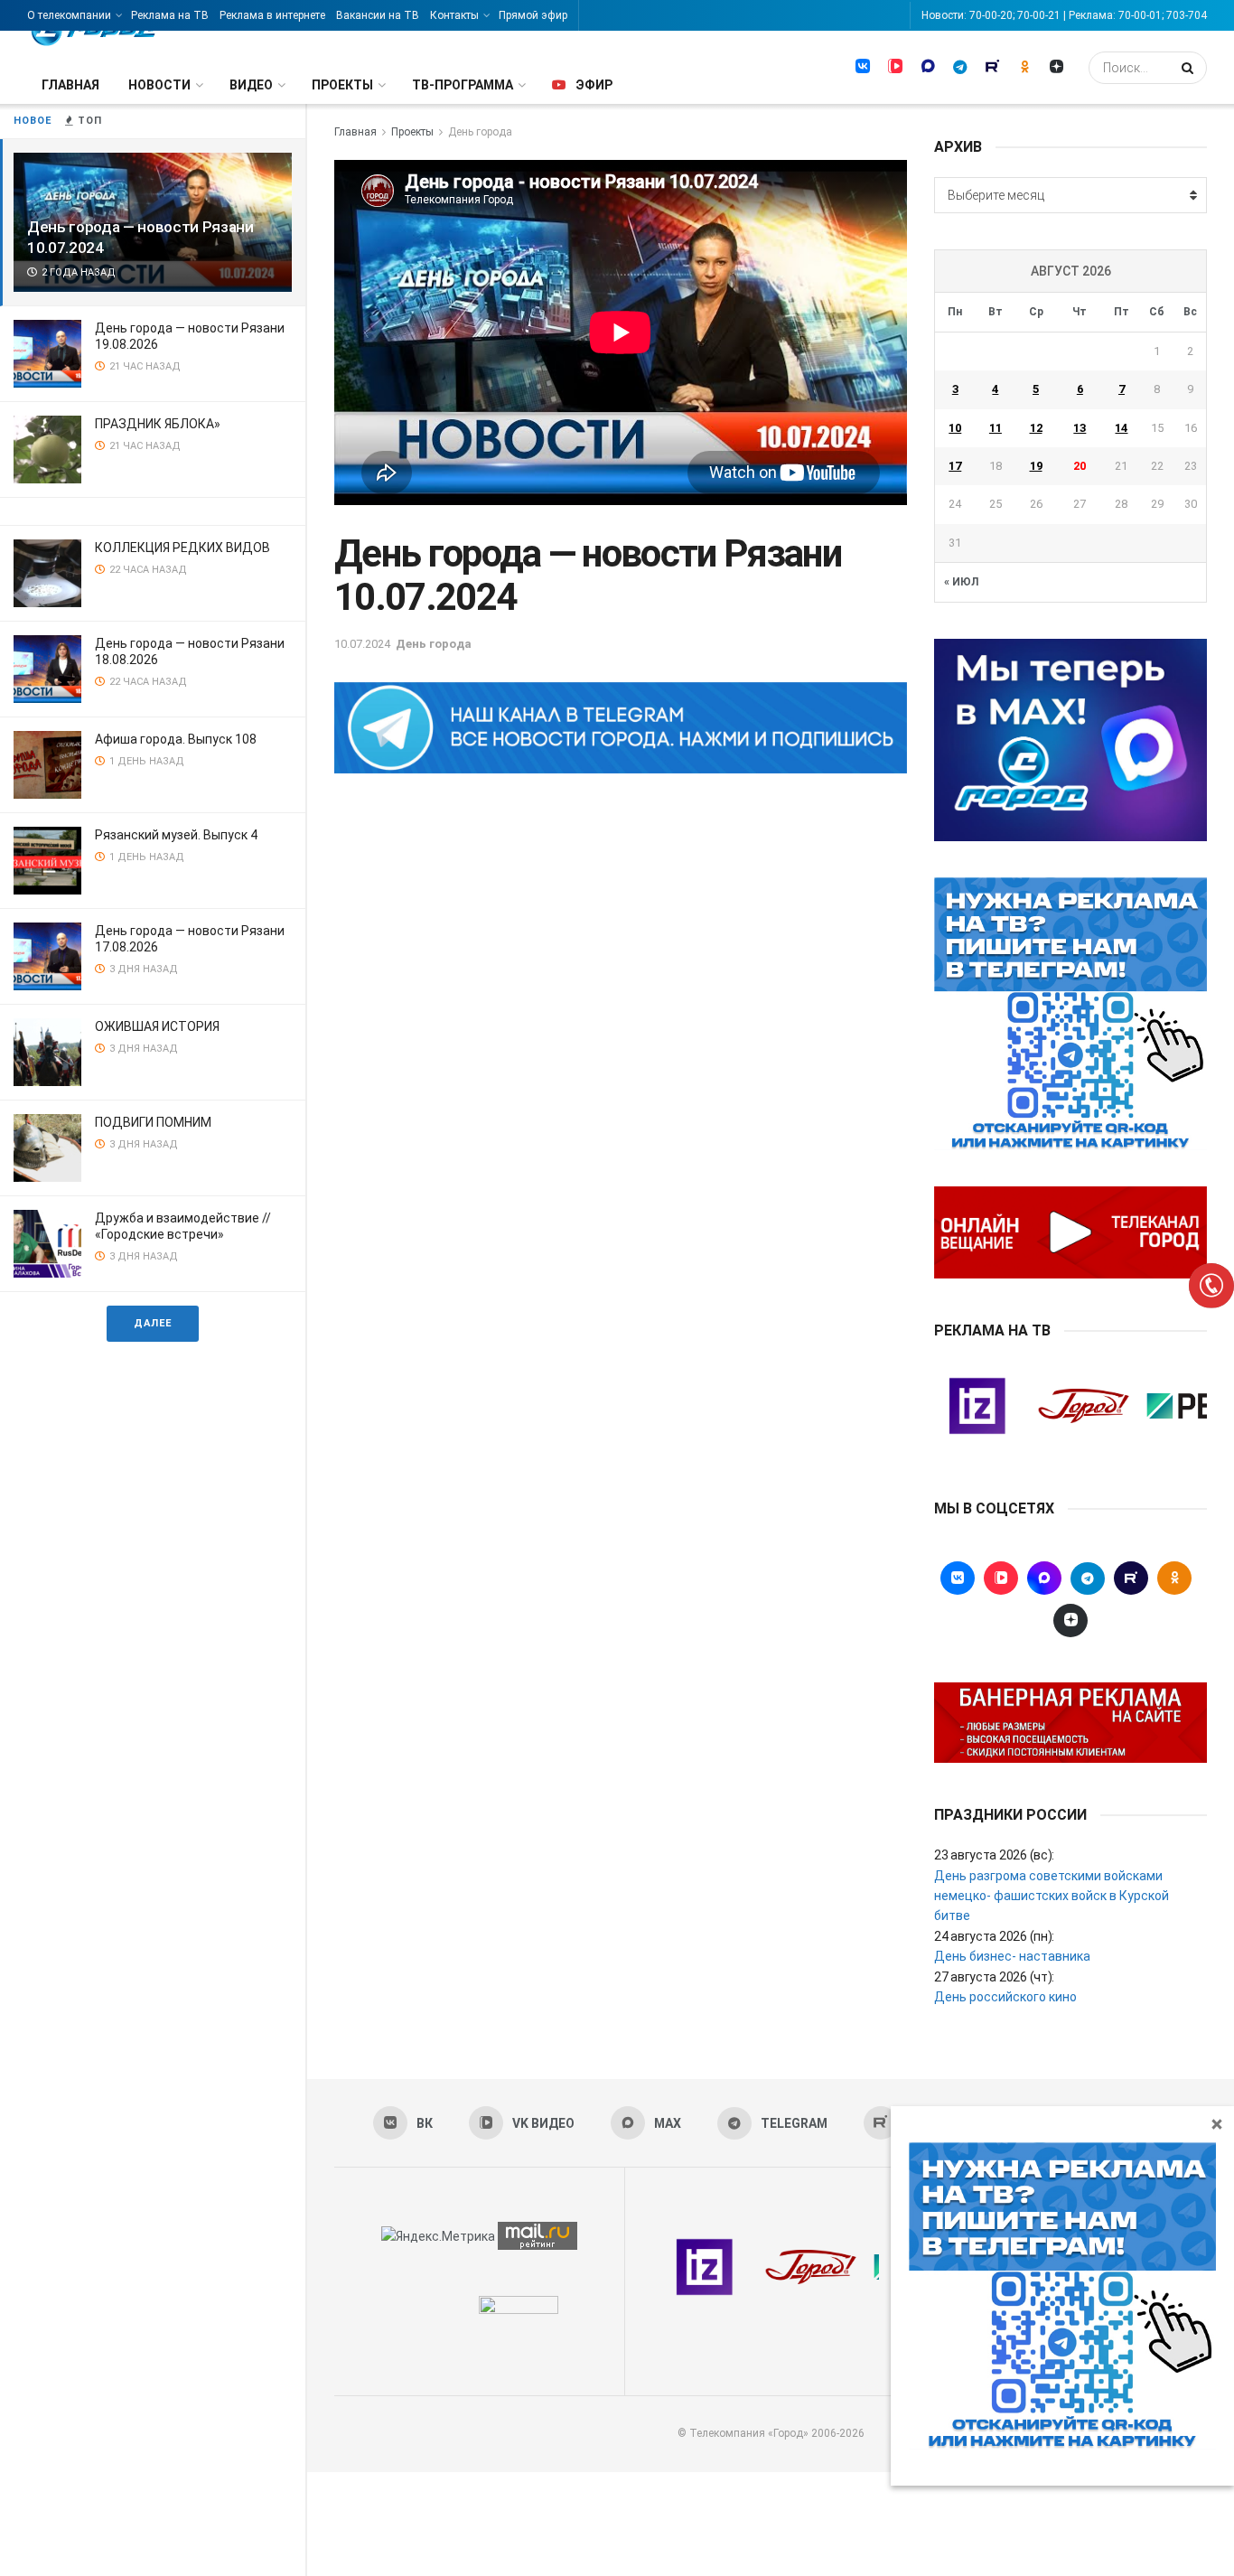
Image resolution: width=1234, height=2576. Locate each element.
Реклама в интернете (272, 15)
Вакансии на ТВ (378, 15)
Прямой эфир (533, 15)
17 (955, 466)
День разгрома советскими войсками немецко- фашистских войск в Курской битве (1052, 1896)
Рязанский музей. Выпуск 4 (176, 835)
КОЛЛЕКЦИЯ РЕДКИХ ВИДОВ (182, 548)
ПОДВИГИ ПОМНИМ (153, 1122)
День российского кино (1005, 1997)
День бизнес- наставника (1012, 1956)
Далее (153, 1323)
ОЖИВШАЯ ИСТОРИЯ (157, 1026)
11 (996, 428)
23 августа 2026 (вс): (994, 1855)
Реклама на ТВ (170, 15)
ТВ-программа (463, 85)
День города (480, 132)
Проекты (342, 85)
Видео (251, 85)
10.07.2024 (362, 644)
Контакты (454, 15)
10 (955, 428)
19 (1036, 466)
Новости (159, 85)
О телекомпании (69, 15)
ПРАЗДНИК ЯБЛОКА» (158, 424)
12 (1036, 428)
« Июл (961, 582)
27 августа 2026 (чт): (994, 1977)
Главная (70, 85)
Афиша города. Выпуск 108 (176, 739)
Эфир (594, 85)
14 (1121, 428)
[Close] (1217, 2123)
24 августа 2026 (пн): (994, 1936)
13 (1080, 428)
